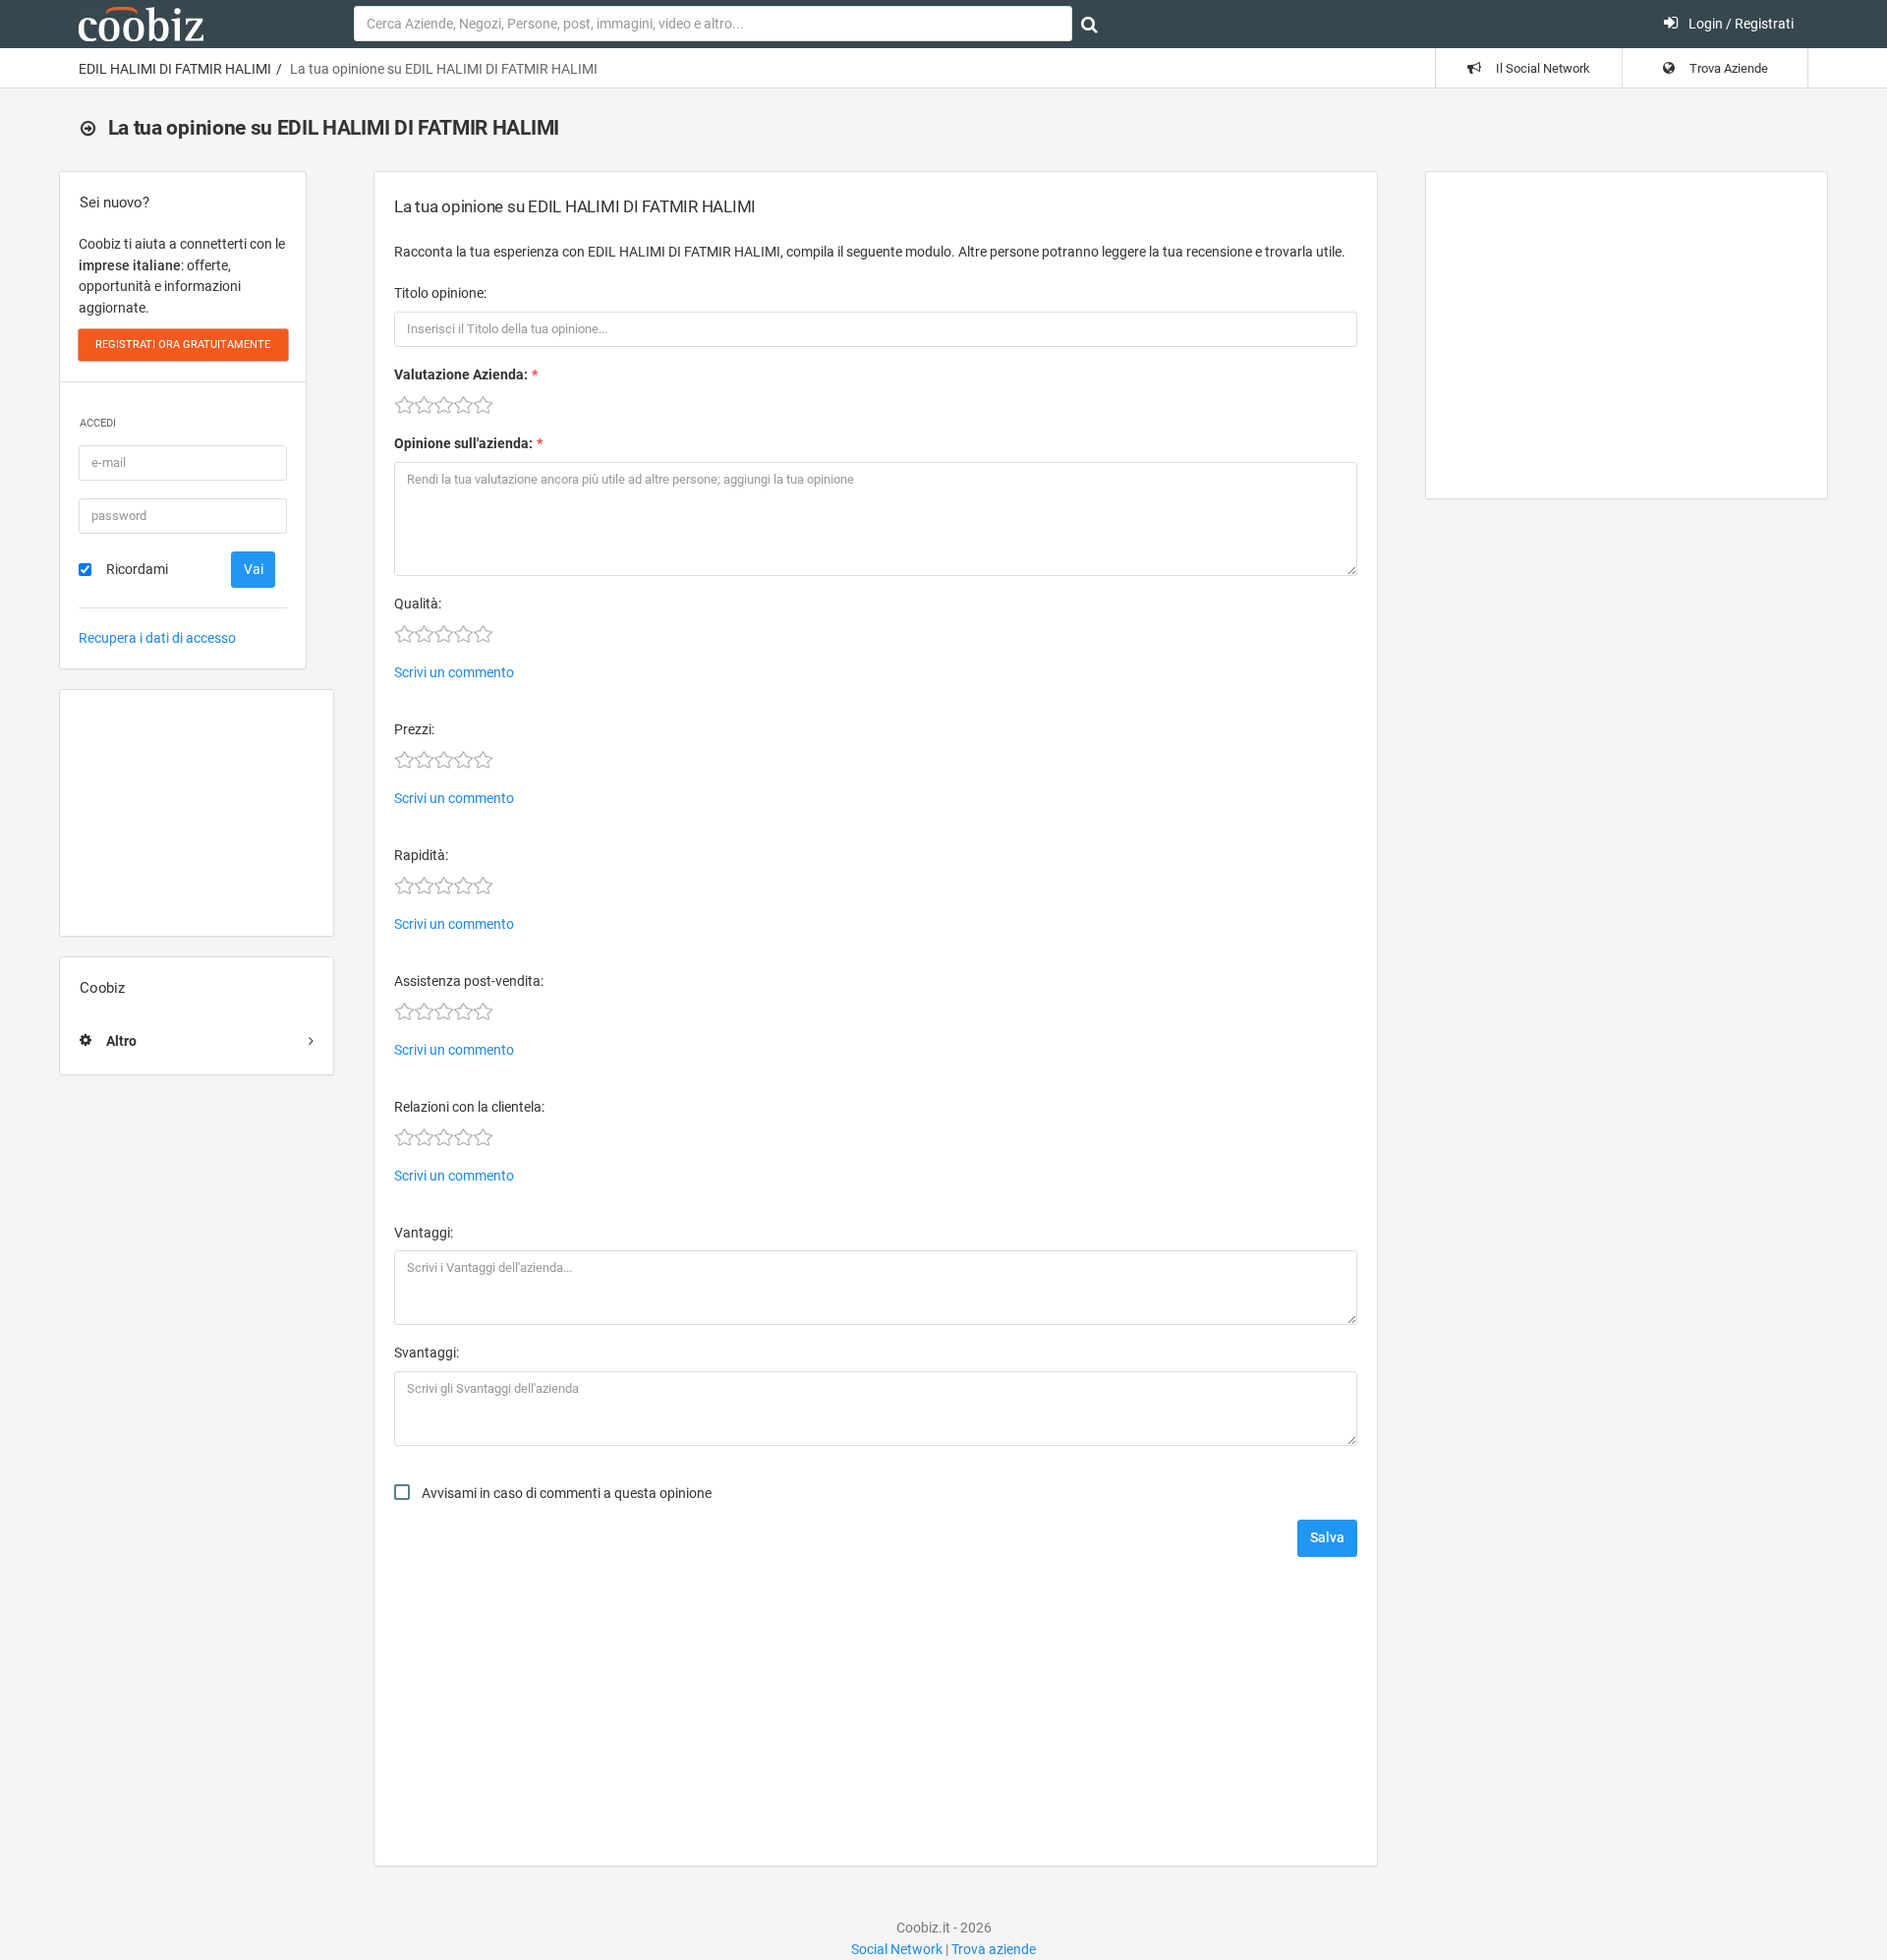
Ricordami (137, 569)
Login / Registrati (1740, 24)
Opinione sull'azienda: (463, 443)
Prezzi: (414, 729)
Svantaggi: (427, 1353)
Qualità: (418, 604)
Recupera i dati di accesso (157, 638)
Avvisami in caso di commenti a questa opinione (567, 1493)
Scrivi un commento (454, 672)
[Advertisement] (197, 813)
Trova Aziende (1727, 68)
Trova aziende (994, 1949)
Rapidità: (421, 855)
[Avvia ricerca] (1089, 25)
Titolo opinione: (440, 293)
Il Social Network (1542, 68)
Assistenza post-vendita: (469, 981)
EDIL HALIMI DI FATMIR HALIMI (175, 69)
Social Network (897, 1949)
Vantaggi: (424, 1233)
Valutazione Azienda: (461, 375)
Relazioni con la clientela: (469, 1107)
